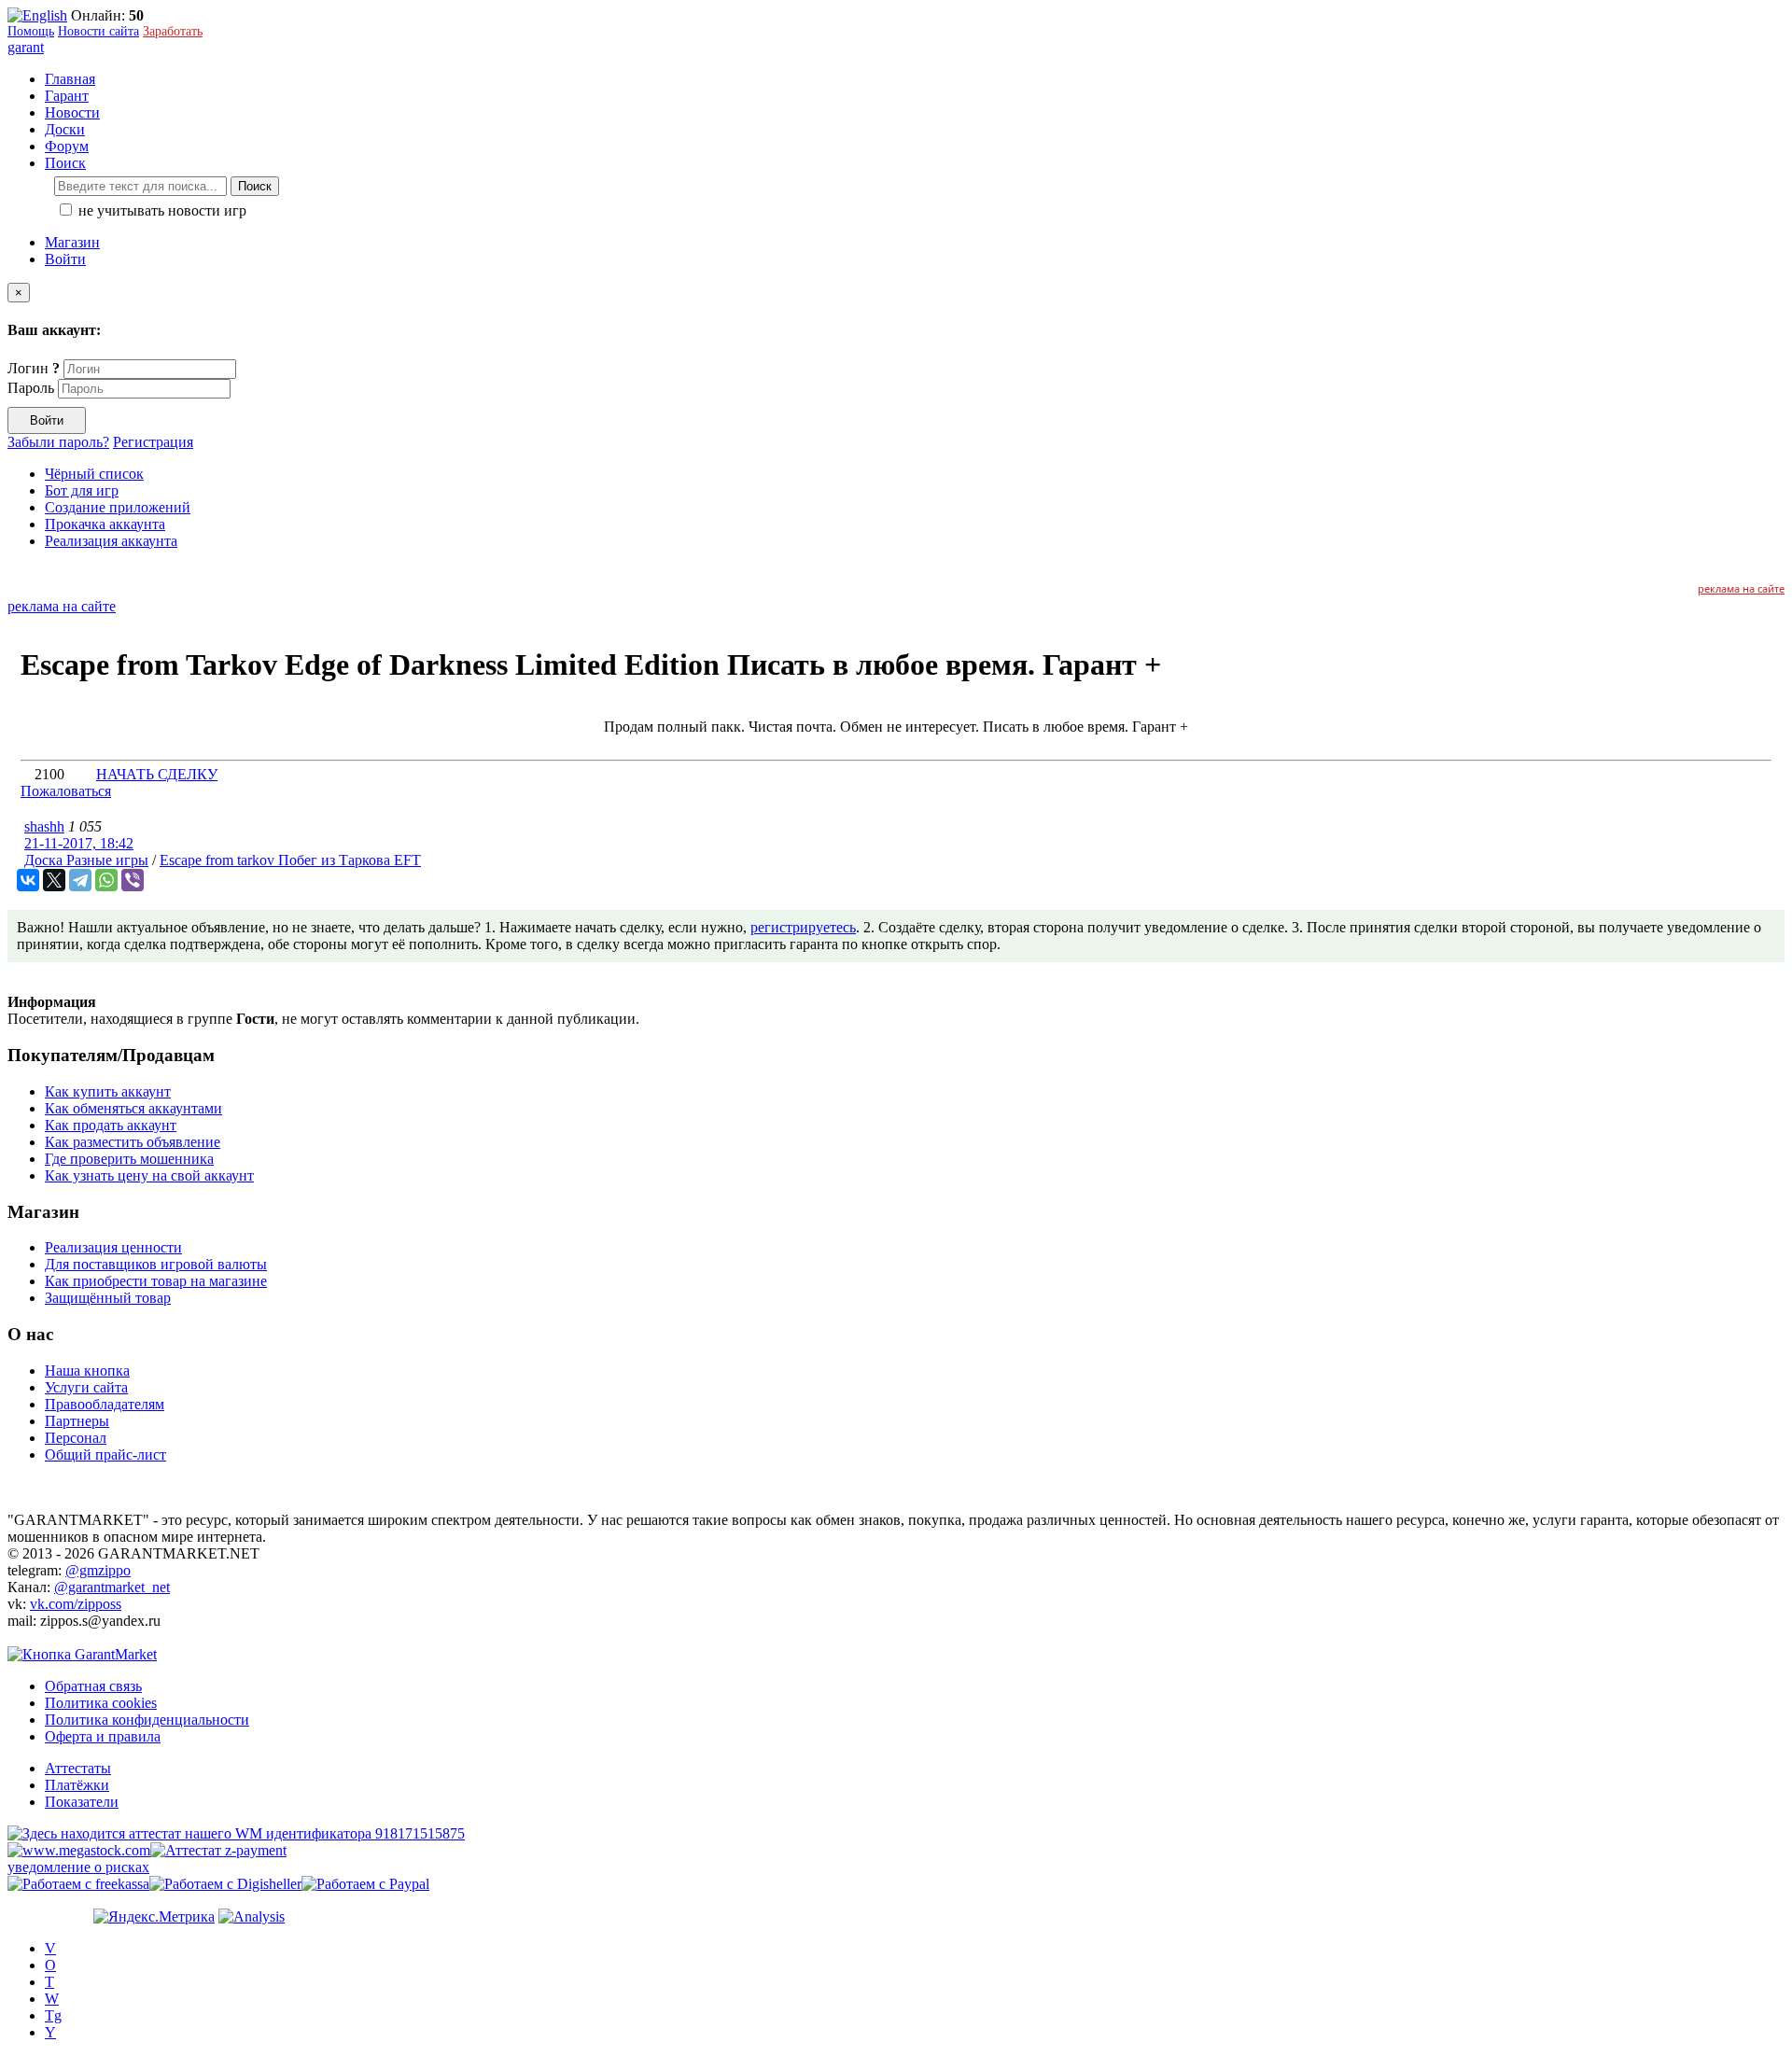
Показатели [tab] (82, 1802)
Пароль (31, 388)
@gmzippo (98, 1570)
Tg (53, 2015)
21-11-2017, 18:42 (79, 843)
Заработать (173, 31)
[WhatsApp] (106, 880)
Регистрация (153, 442)
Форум (67, 146)
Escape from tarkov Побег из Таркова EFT (290, 860)
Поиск (255, 186)
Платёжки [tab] (77, 1785)
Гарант (67, 96)
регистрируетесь (803, 927)
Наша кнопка (87, 1371)
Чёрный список (94, 474)
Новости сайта (98, 31)
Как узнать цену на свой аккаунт (149, 1175)
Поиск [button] (65, 163)
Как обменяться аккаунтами (133, 1108)
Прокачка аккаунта (105, 524)
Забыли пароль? (58, 442)
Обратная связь (93, 1686)
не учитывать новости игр (161, 210)
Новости (72, 112)
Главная (70, 79)
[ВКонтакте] (28, 880)
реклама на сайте (1741, 588)
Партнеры (77, 1421)
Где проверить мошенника (129, 1159)
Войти (65, 259)
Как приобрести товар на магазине (156, 1281)
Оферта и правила (103, 1736)
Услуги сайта (86, 1387)
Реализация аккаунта (111, 541)
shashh (44, 826)
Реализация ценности (113, 1247)
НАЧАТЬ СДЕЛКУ (157, 774)
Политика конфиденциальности (147, 1720)
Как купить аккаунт (108, 1091)
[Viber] (133, 880)
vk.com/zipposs (76, 1604)
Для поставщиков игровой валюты (156, 1264)
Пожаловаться (66, 791)
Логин (34, 368)
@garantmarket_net (112, 1587)
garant (26, 47)
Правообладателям (105, 1404)
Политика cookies (101, 1703)
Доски (65, 129)
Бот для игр (82, 490)
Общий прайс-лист (105, 1455)
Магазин (72, 242)
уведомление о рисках (78, 1867)
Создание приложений (118, 507)
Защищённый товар (108, 1298)
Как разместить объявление (133, 1142)
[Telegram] (80, 880)
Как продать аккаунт (111, 1125)
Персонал (76, 1438)
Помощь (31, 31)
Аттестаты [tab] (78, 1768)
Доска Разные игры (86, 860)
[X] (54, 880)
